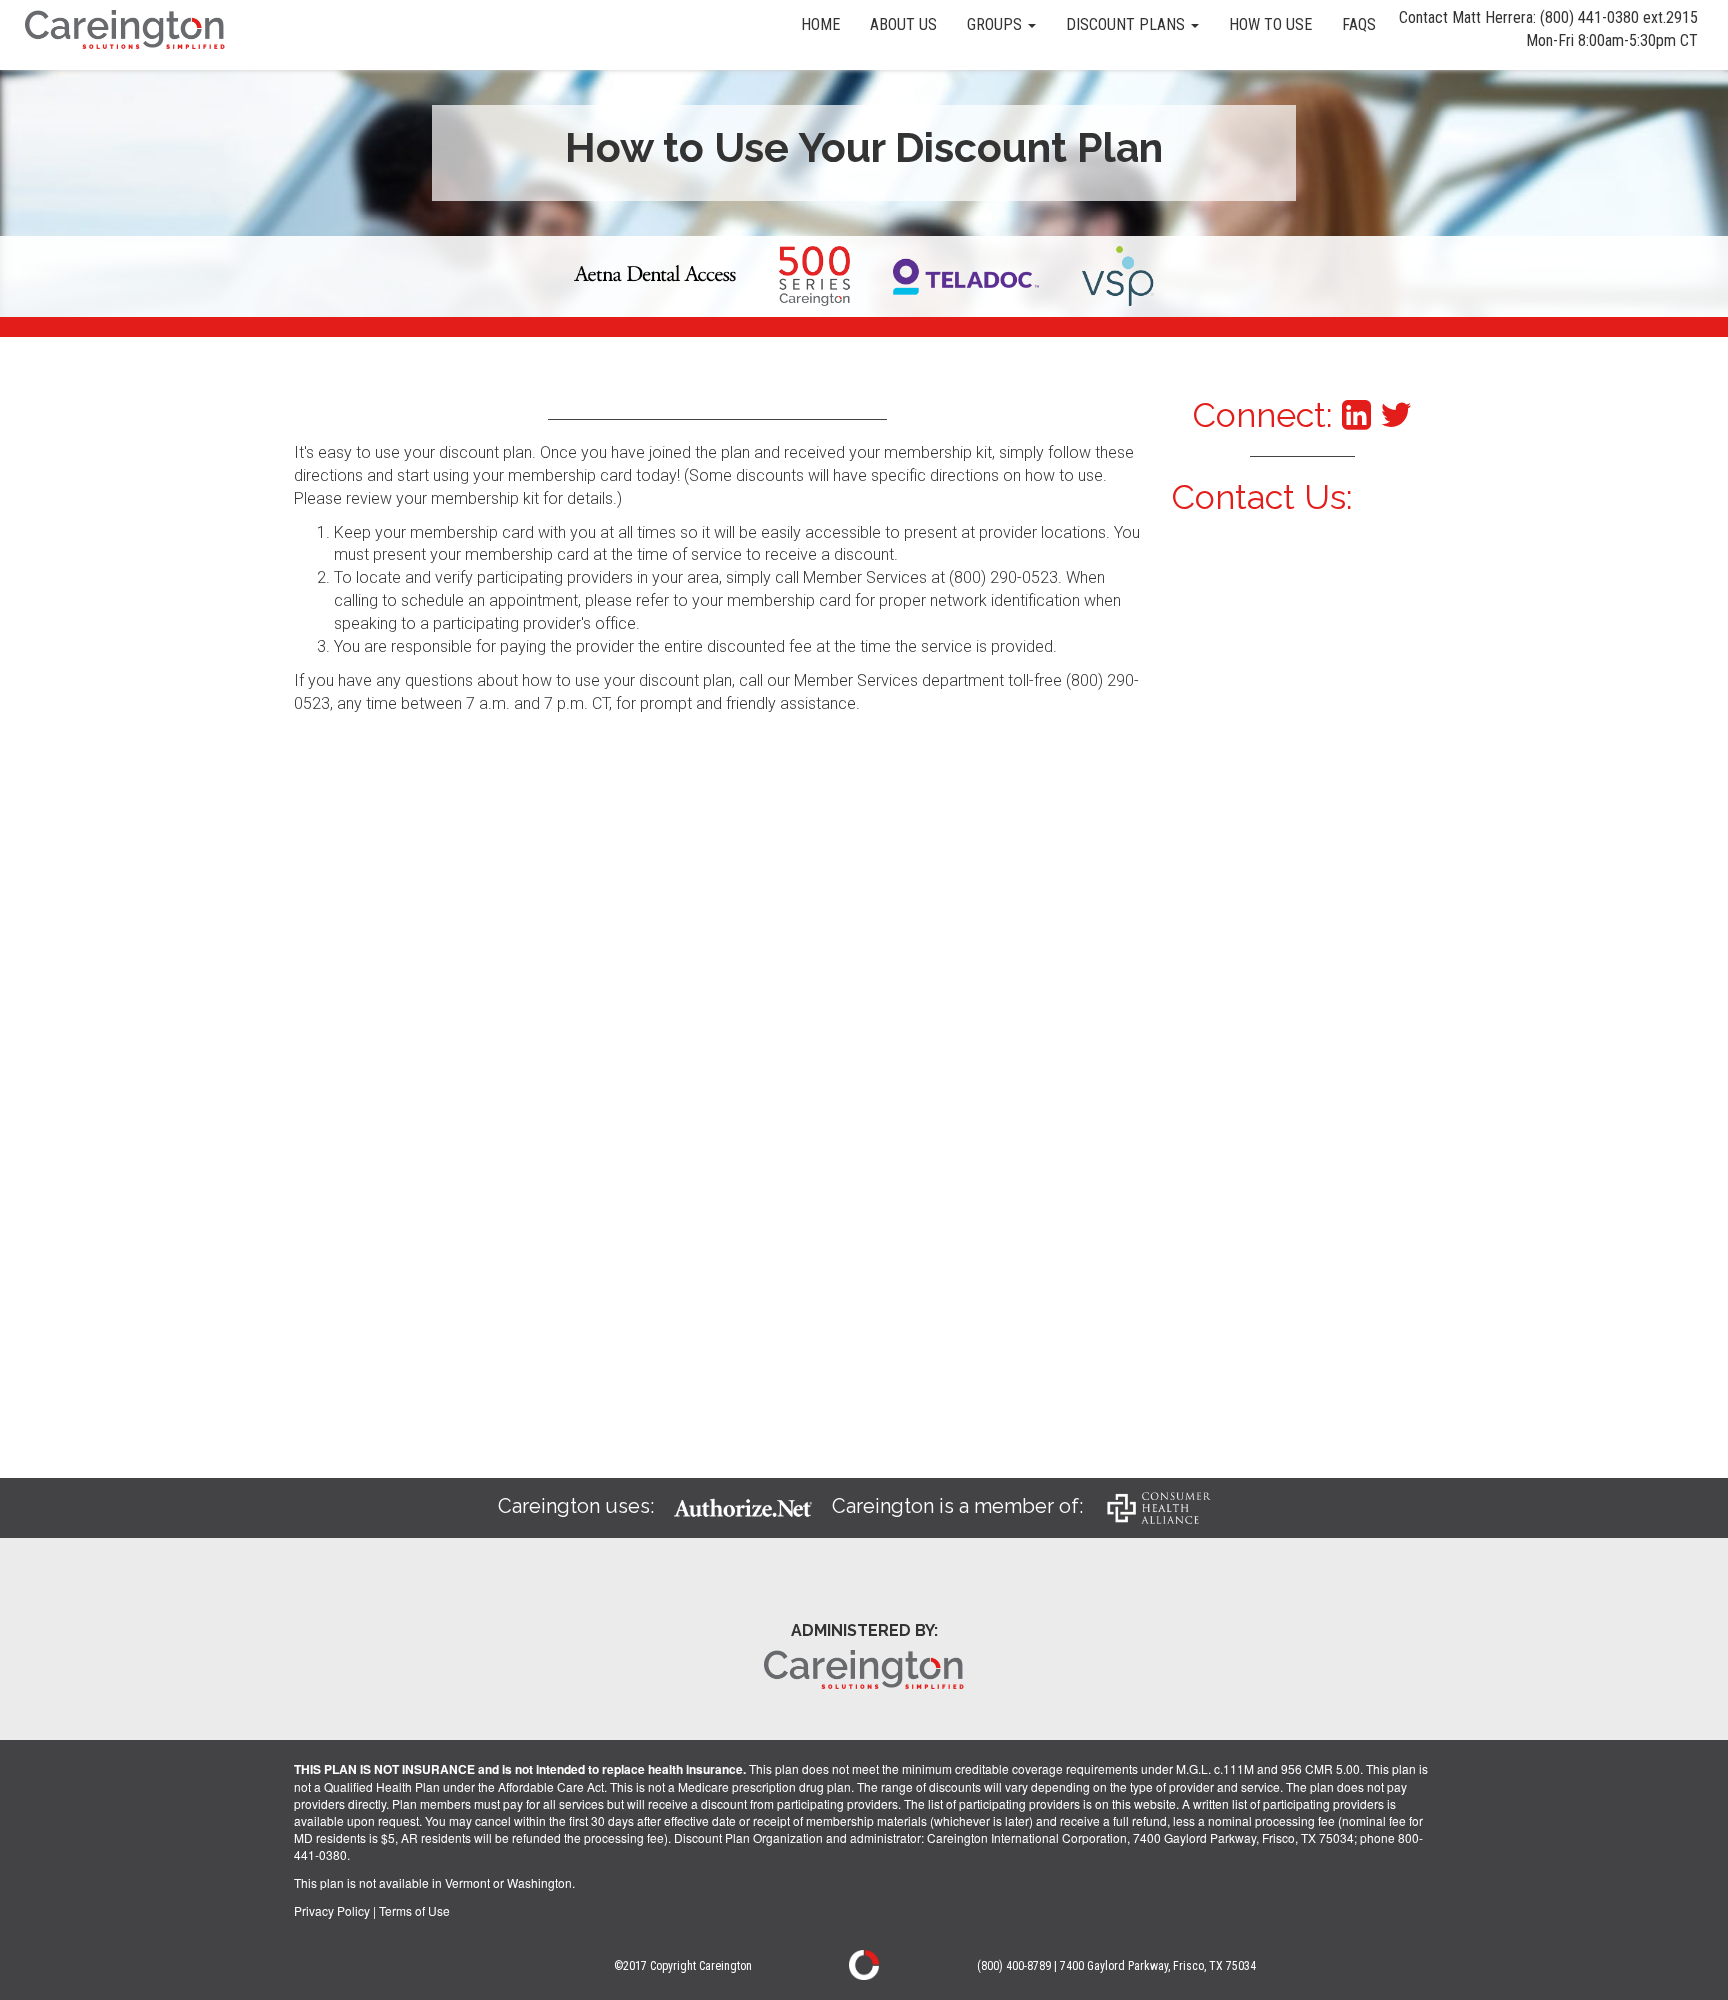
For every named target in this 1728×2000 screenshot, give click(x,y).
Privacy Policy (332, 1910)
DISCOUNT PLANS (1127, 24)
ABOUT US (903, 24)
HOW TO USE (1270, 24)
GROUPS (996, 24)
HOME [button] (820, 24)
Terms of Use (414, 1910)
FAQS (1359, 24)
